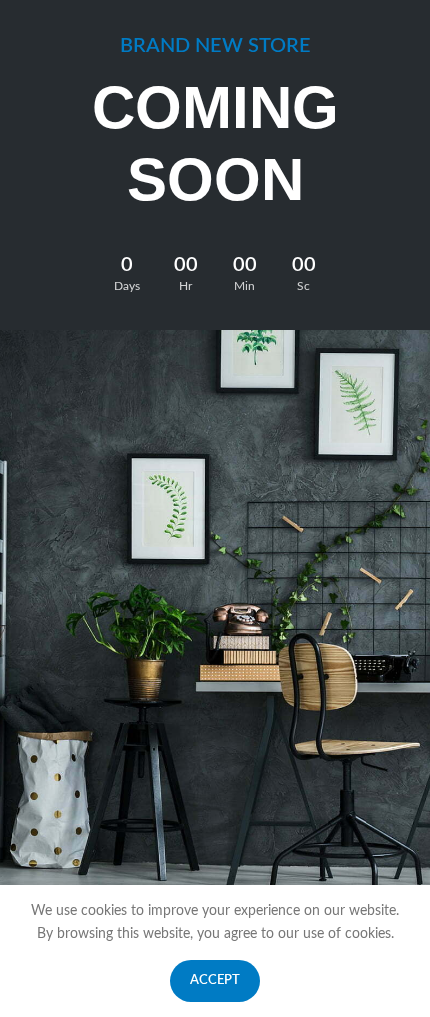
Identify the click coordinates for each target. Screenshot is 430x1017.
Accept (215, 980)
